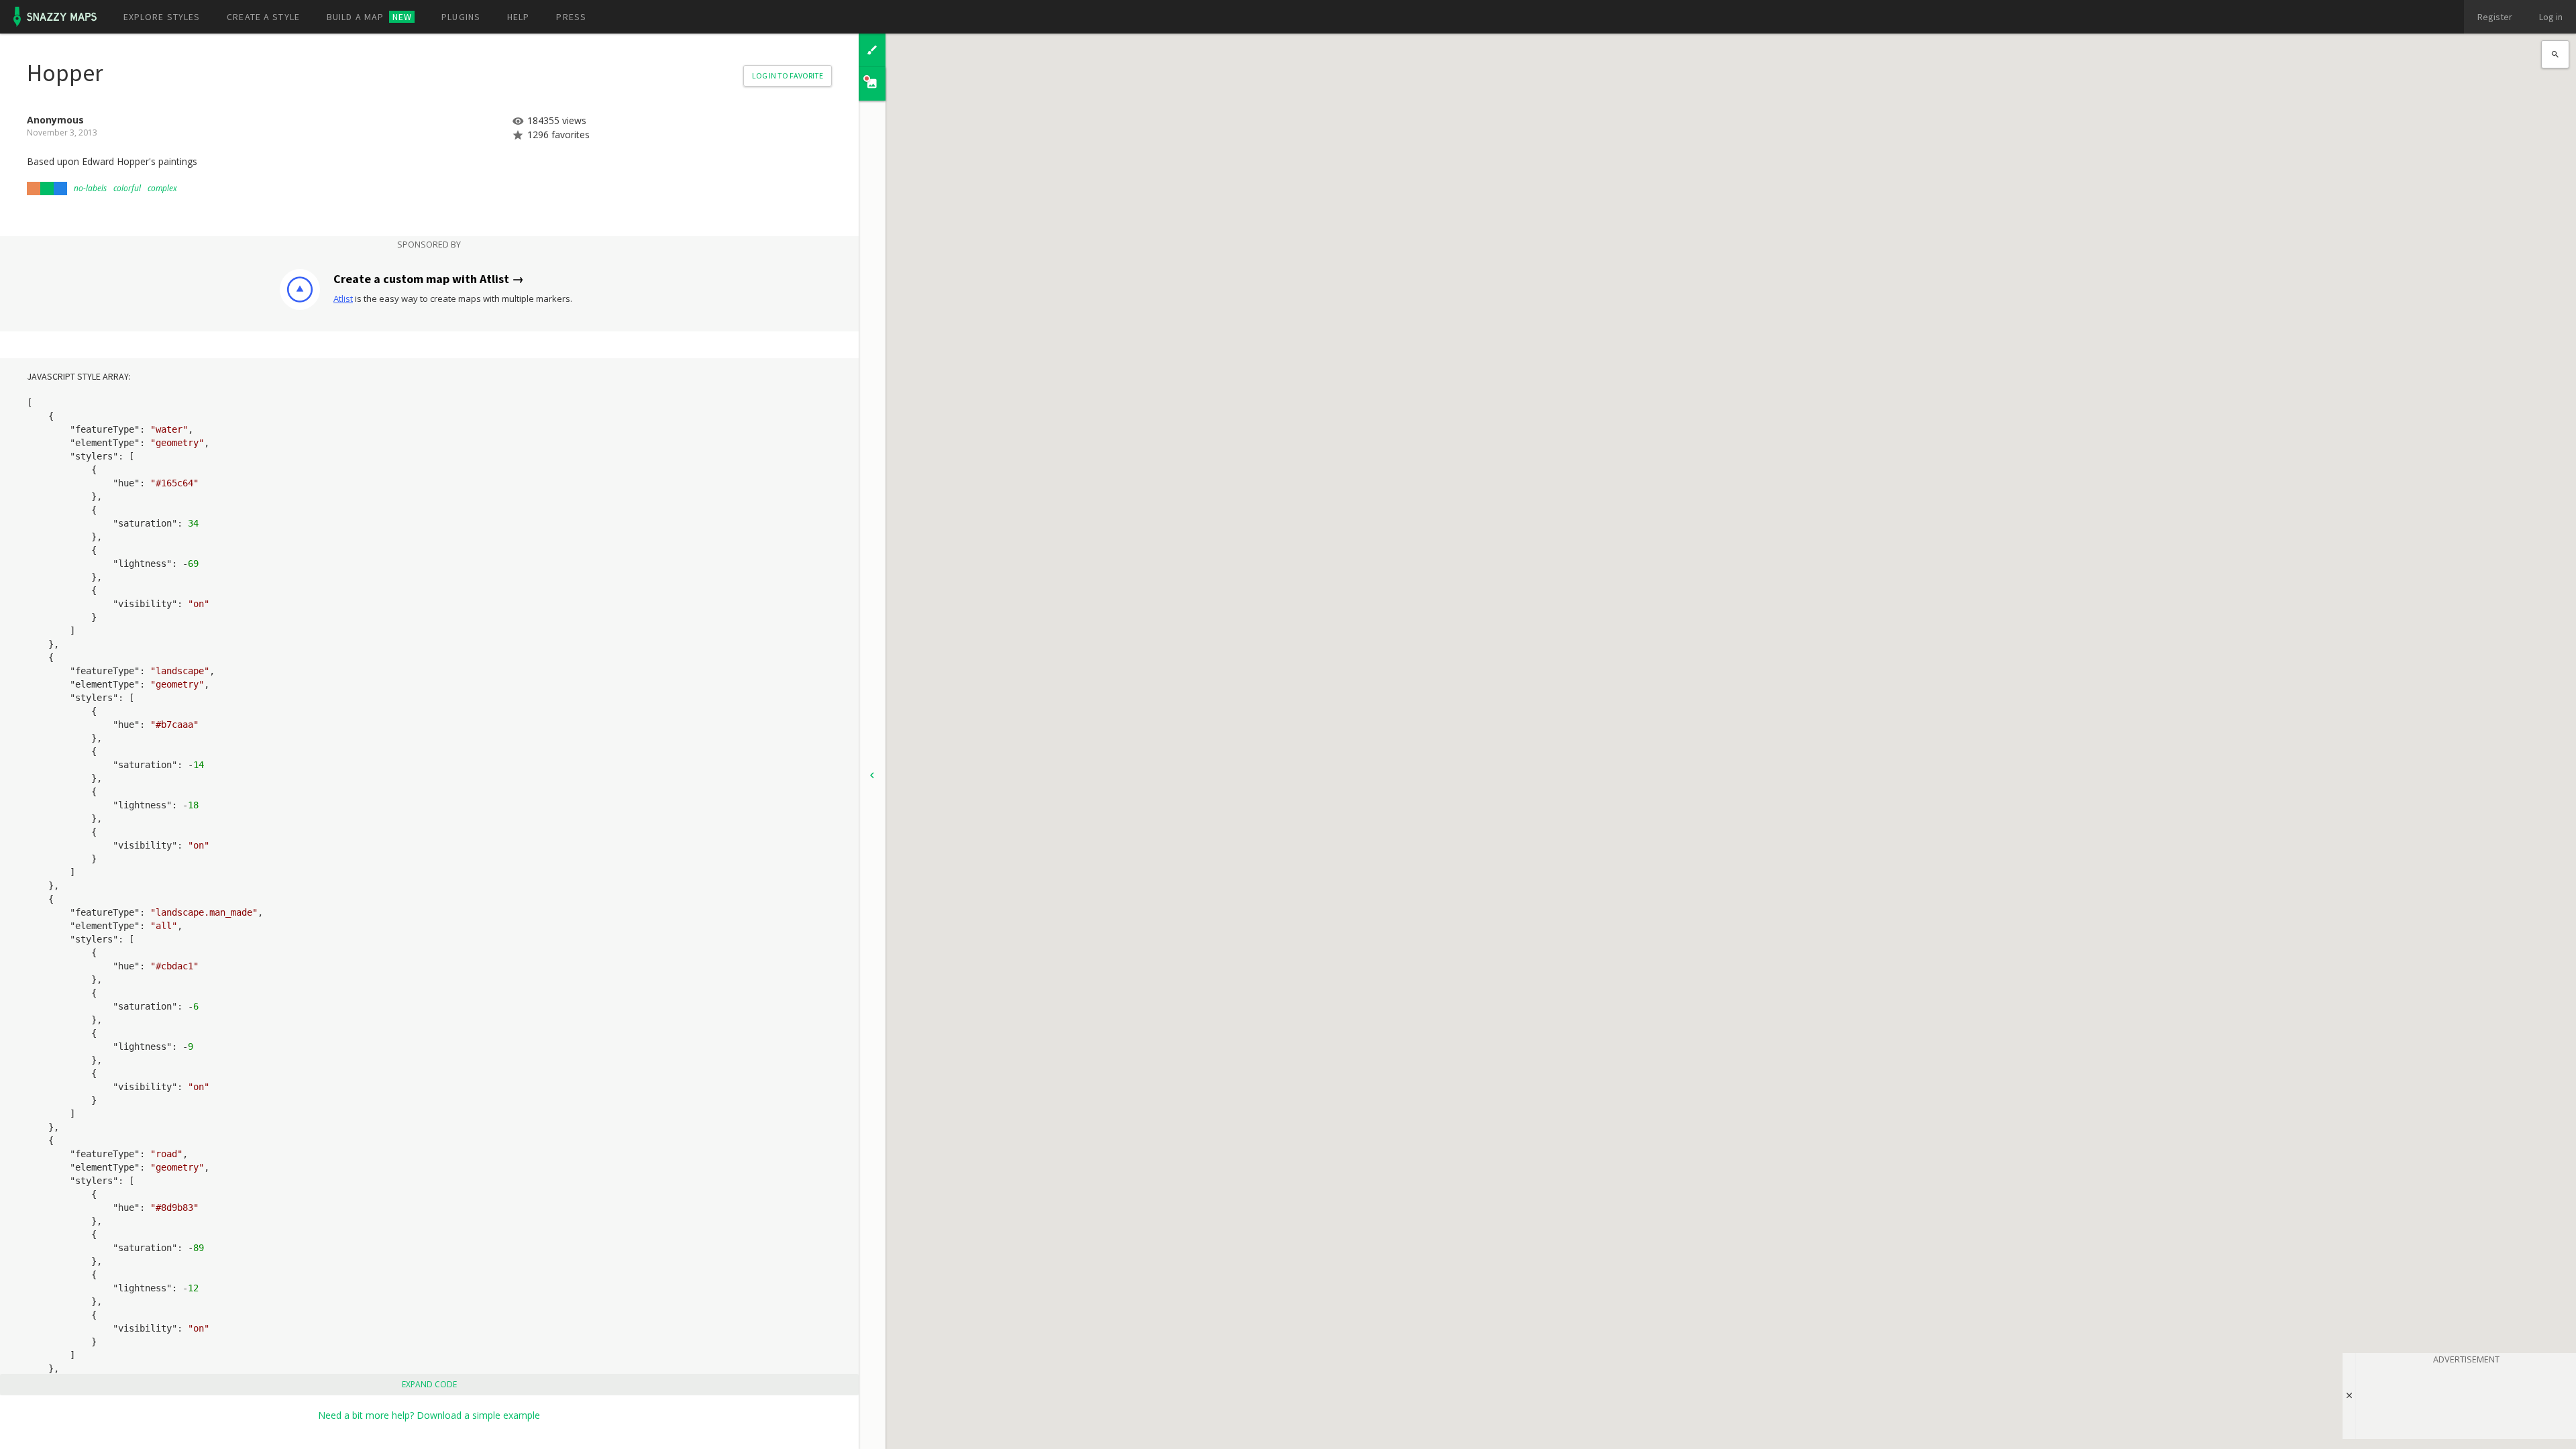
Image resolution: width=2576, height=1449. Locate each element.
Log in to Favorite (788, 75)
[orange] (34, 189)
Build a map (369, 17)
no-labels (90, 188)
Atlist (343, 299)
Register (2495, 17)
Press (571, 17)
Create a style (263, 17)
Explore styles (162, 17)
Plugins (461, 17)
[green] (47, 189)
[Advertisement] (2466, 1399)
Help (518, 17)
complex (162, 188)
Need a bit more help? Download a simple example (429, 1415)
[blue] (60, 189)
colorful (127, 188)
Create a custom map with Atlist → (429, 279)
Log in (2551, 17)
